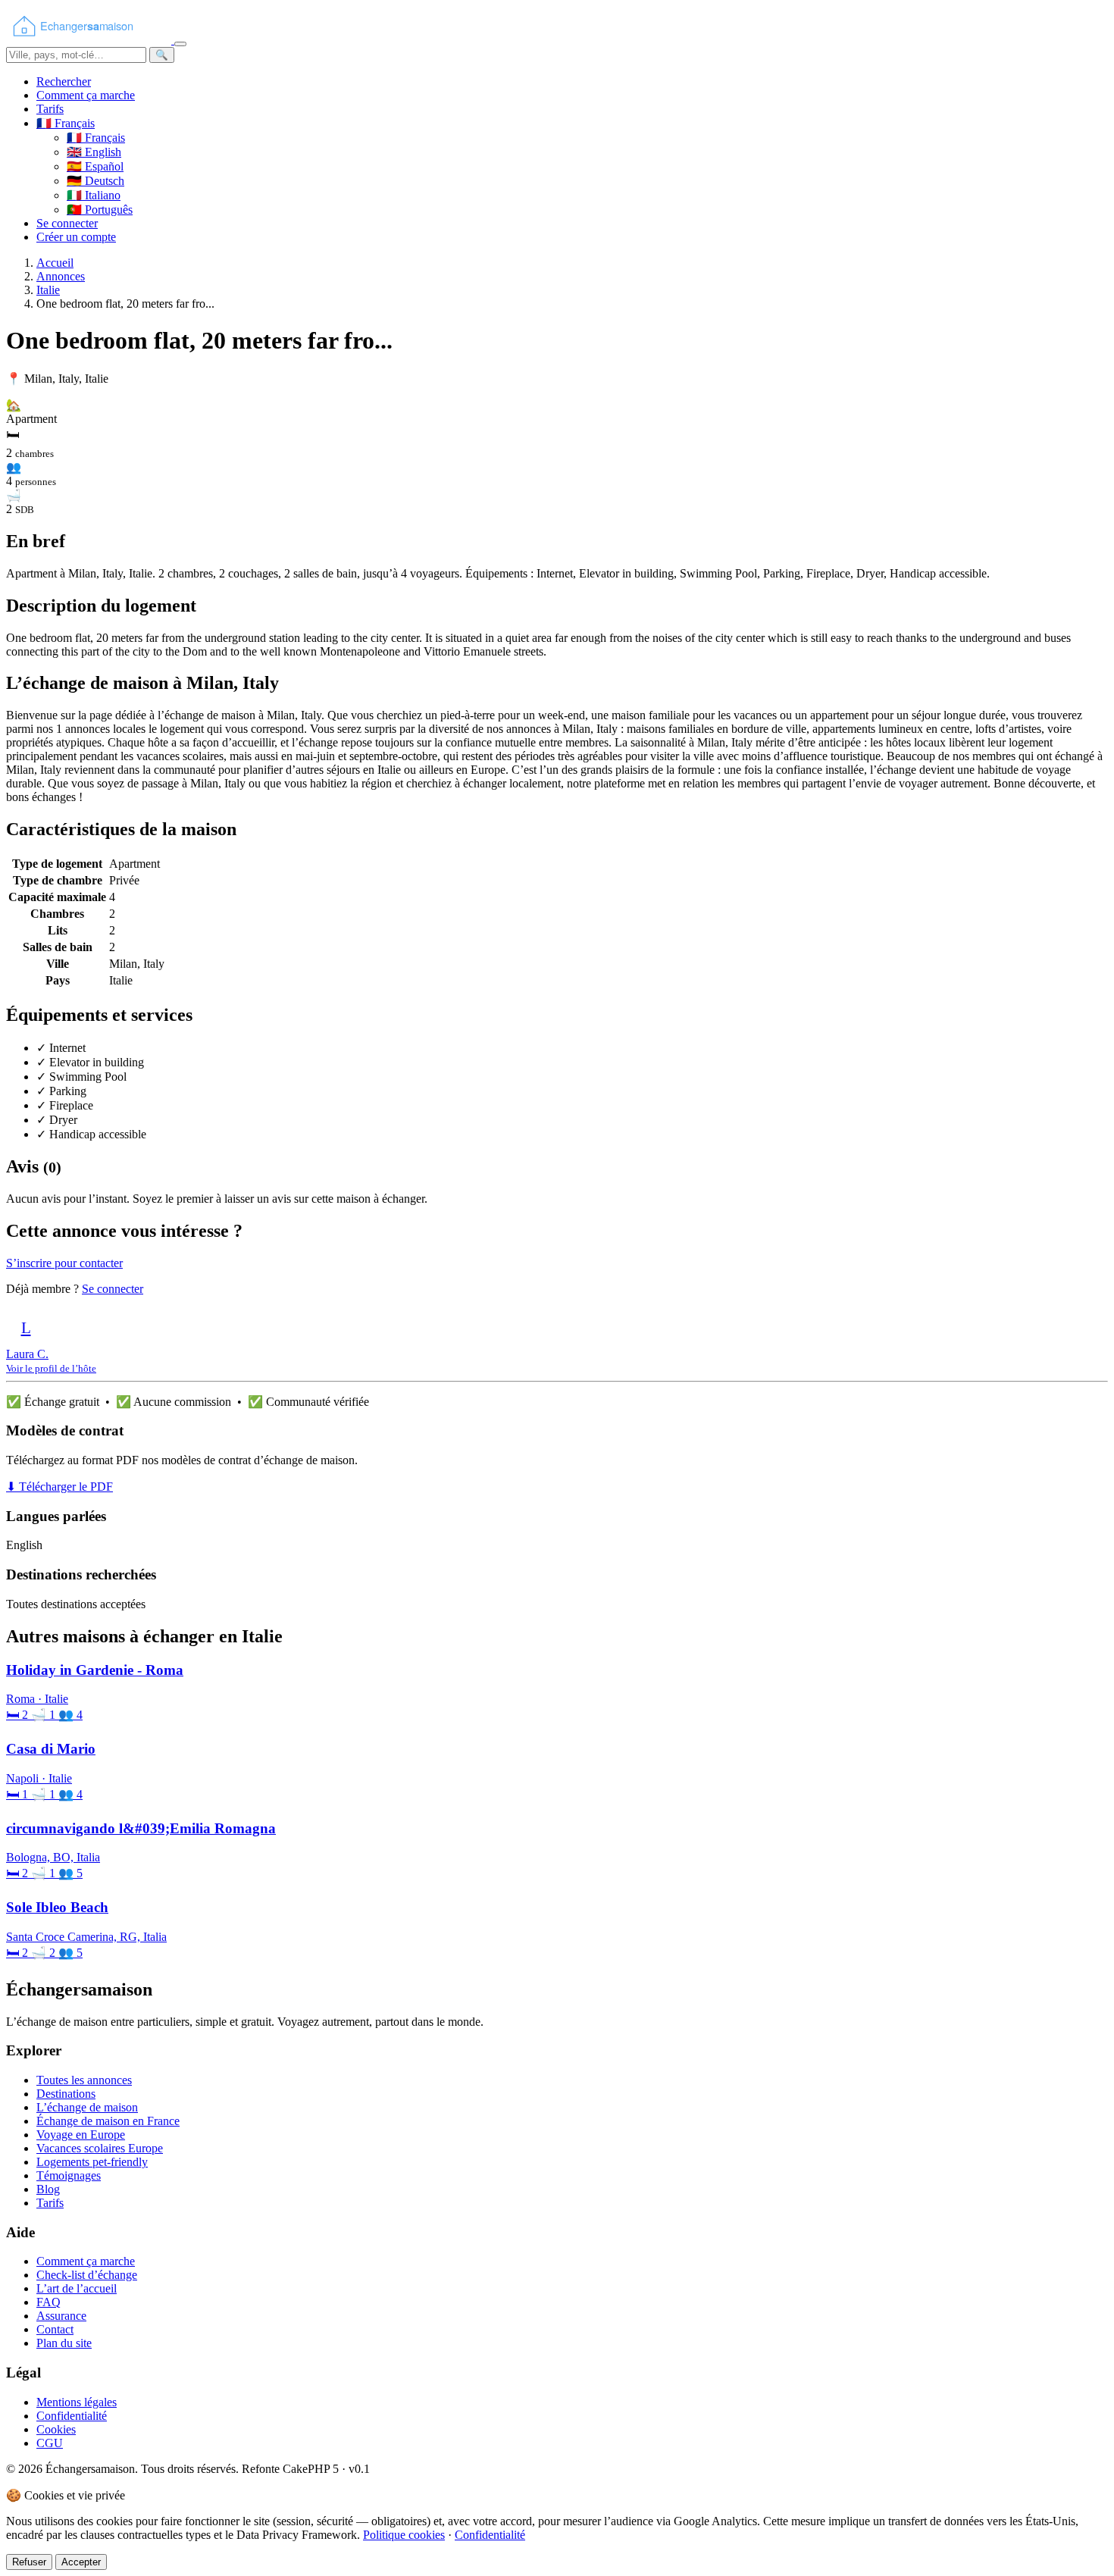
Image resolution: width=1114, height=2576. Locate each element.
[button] (66, 123)
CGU (50, 2443)
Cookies (56, 2429)
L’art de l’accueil (77, 2288)
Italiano (94, 195)
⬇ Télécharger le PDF (59, 1487)
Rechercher (64, 81)
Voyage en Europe (81, 2135)
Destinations (66, 2094)
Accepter (81, 2562)
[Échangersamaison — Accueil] (90, 40)
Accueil (55, 263)
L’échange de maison (87, 2107)
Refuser (29, 2562)
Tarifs (50, 109)
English (94, 152)
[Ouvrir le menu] (180, 44)
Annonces (61, 276)
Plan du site (64, 2343)
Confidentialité (72, 2416)
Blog (48, 2189)
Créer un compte (76, 237)
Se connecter (67, 223)
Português (100, 210)
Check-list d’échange (87, 2275)
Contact (55, 2329)
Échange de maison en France (108, 2121)
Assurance (61, 2316)
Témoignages (69, 2175)
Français (96, 138)
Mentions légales (77, 2402)
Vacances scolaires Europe (100, 2148)
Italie (48, 290)
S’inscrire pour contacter (64, 1263)
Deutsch (95, 181)
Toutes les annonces (84, 2080)
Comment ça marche (86, 95)
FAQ (49, 2302)
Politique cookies (404, 2535)
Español (95, 166)
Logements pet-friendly (92, 2162)
